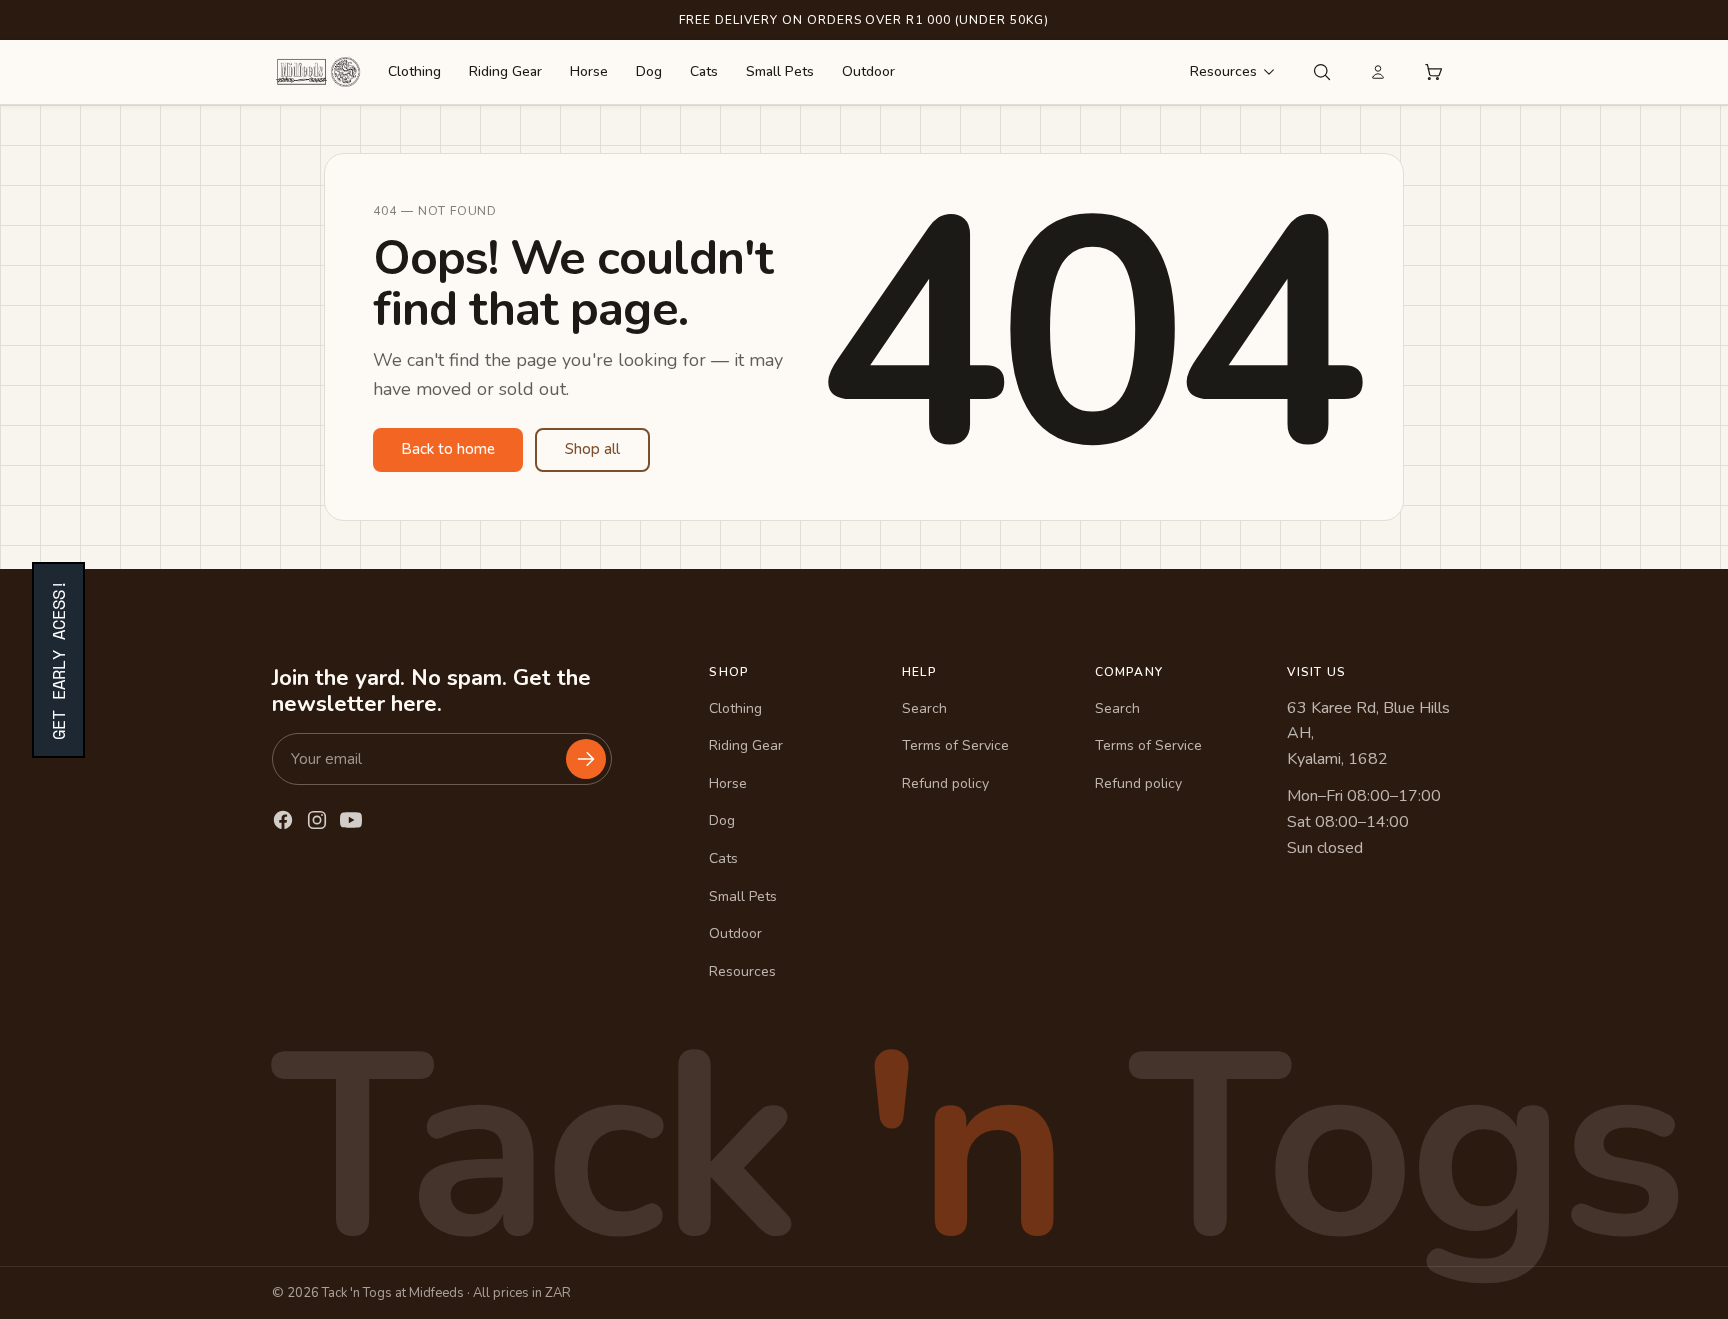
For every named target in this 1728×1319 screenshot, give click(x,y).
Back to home (448, 449)
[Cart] (1434, 72)
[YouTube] (351, 820)
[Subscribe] (586, 759)
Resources (1223, 71)
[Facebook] (283, 820)
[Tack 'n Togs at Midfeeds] (318, 72)
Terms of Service (955, 745)
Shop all (592, 449)
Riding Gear (505, 71)
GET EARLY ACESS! (58, 660)
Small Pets (780, 71)
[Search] (1322, 72)
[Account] (1378, 72)
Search (924, 708)
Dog (649, 71)
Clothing (414, 71)
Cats (704, 71)
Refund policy (945, 783)
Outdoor (868, 71)
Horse (589, 71)
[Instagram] (317, 820)
